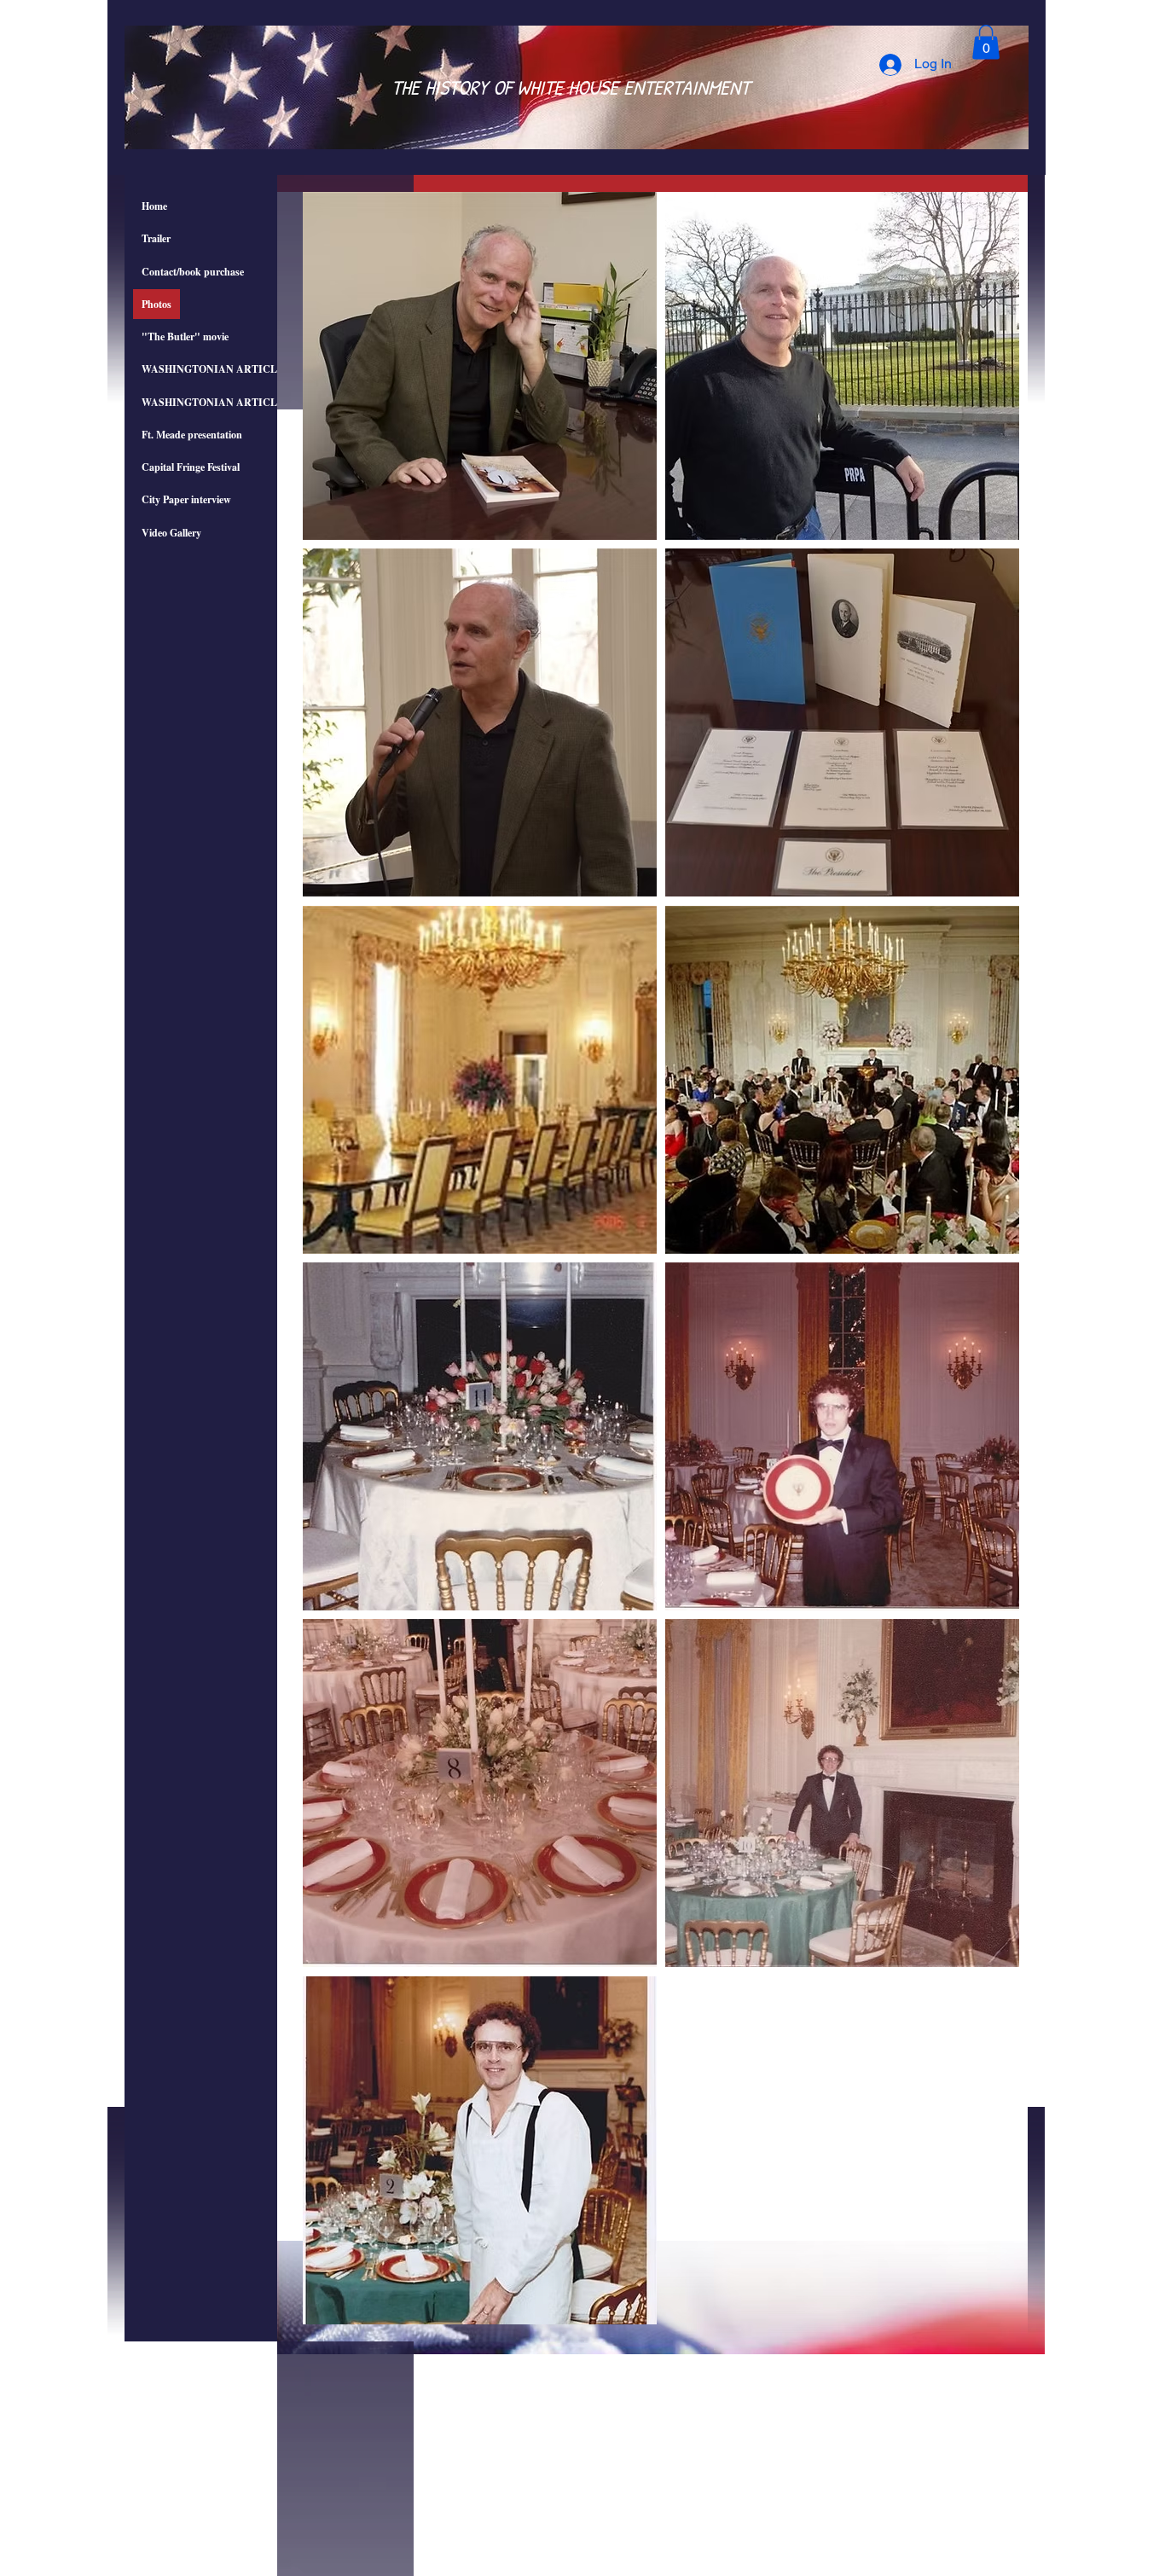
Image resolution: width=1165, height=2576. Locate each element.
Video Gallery (171, 533)
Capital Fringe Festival (191, 467)
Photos (156, 304)
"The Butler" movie (185, 337)
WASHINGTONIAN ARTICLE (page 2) (232, 402)
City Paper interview (186, 499)
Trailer (156, 238)
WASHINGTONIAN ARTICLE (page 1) (232, 369)
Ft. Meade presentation (192, 435)
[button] (986, 42)
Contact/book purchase (193, 272)
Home (154, 206)
